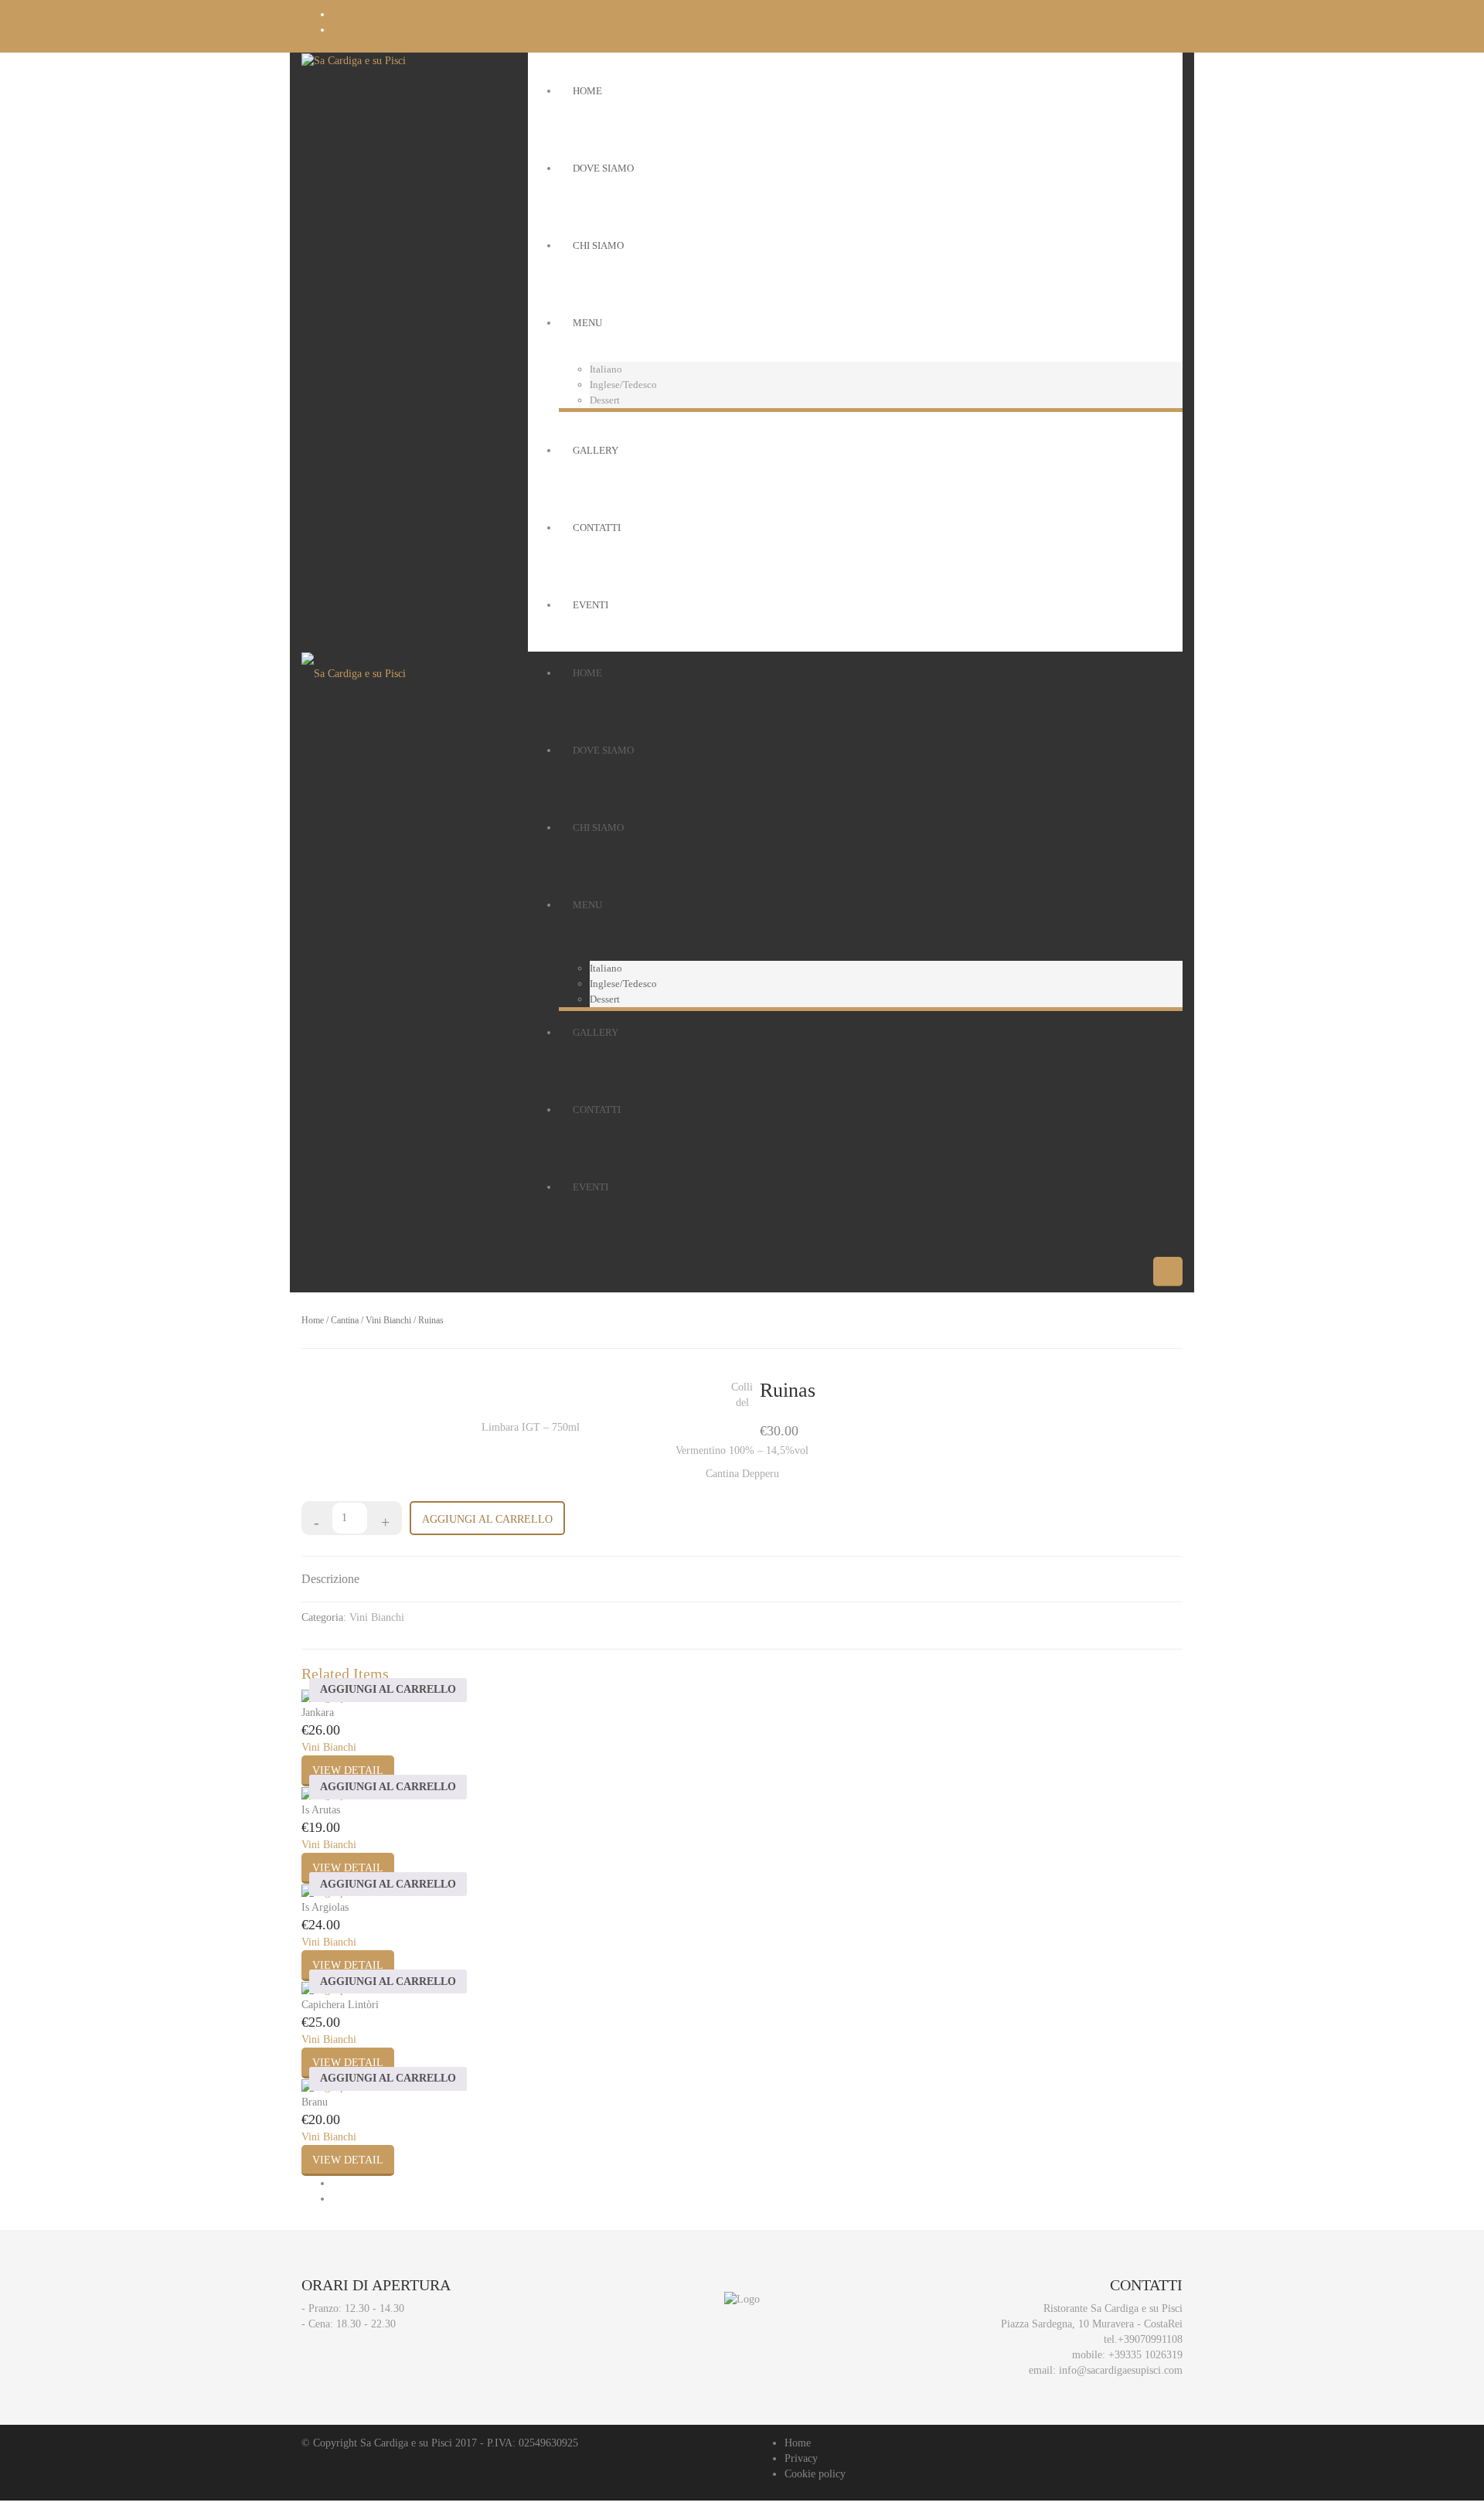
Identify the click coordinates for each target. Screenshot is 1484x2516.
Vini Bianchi (388, 1320)
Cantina (345, 1320)
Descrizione (330, 1579)
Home (313, 1320)
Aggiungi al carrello (487, 1519)
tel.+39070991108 (1143, 2339)
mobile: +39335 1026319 (1127, 2355)
